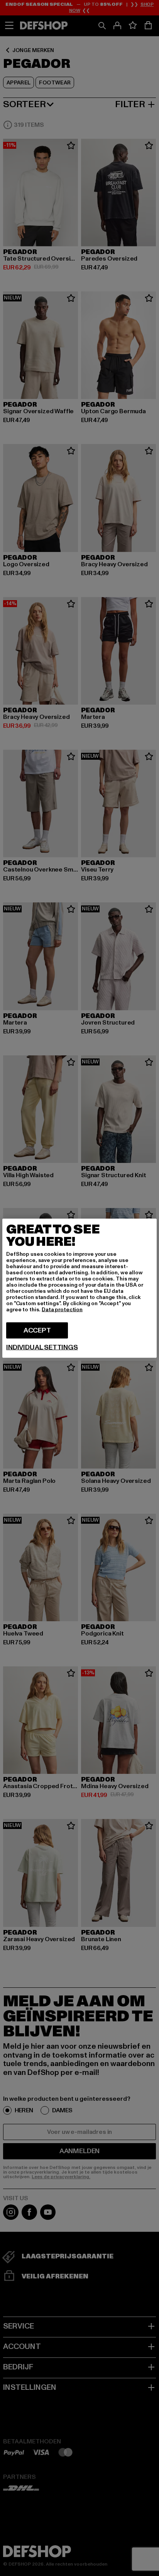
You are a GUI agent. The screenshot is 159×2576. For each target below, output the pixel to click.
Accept (37, 1330)
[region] (79, 1288)
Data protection (62, 1309)
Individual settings (42, 1347)
